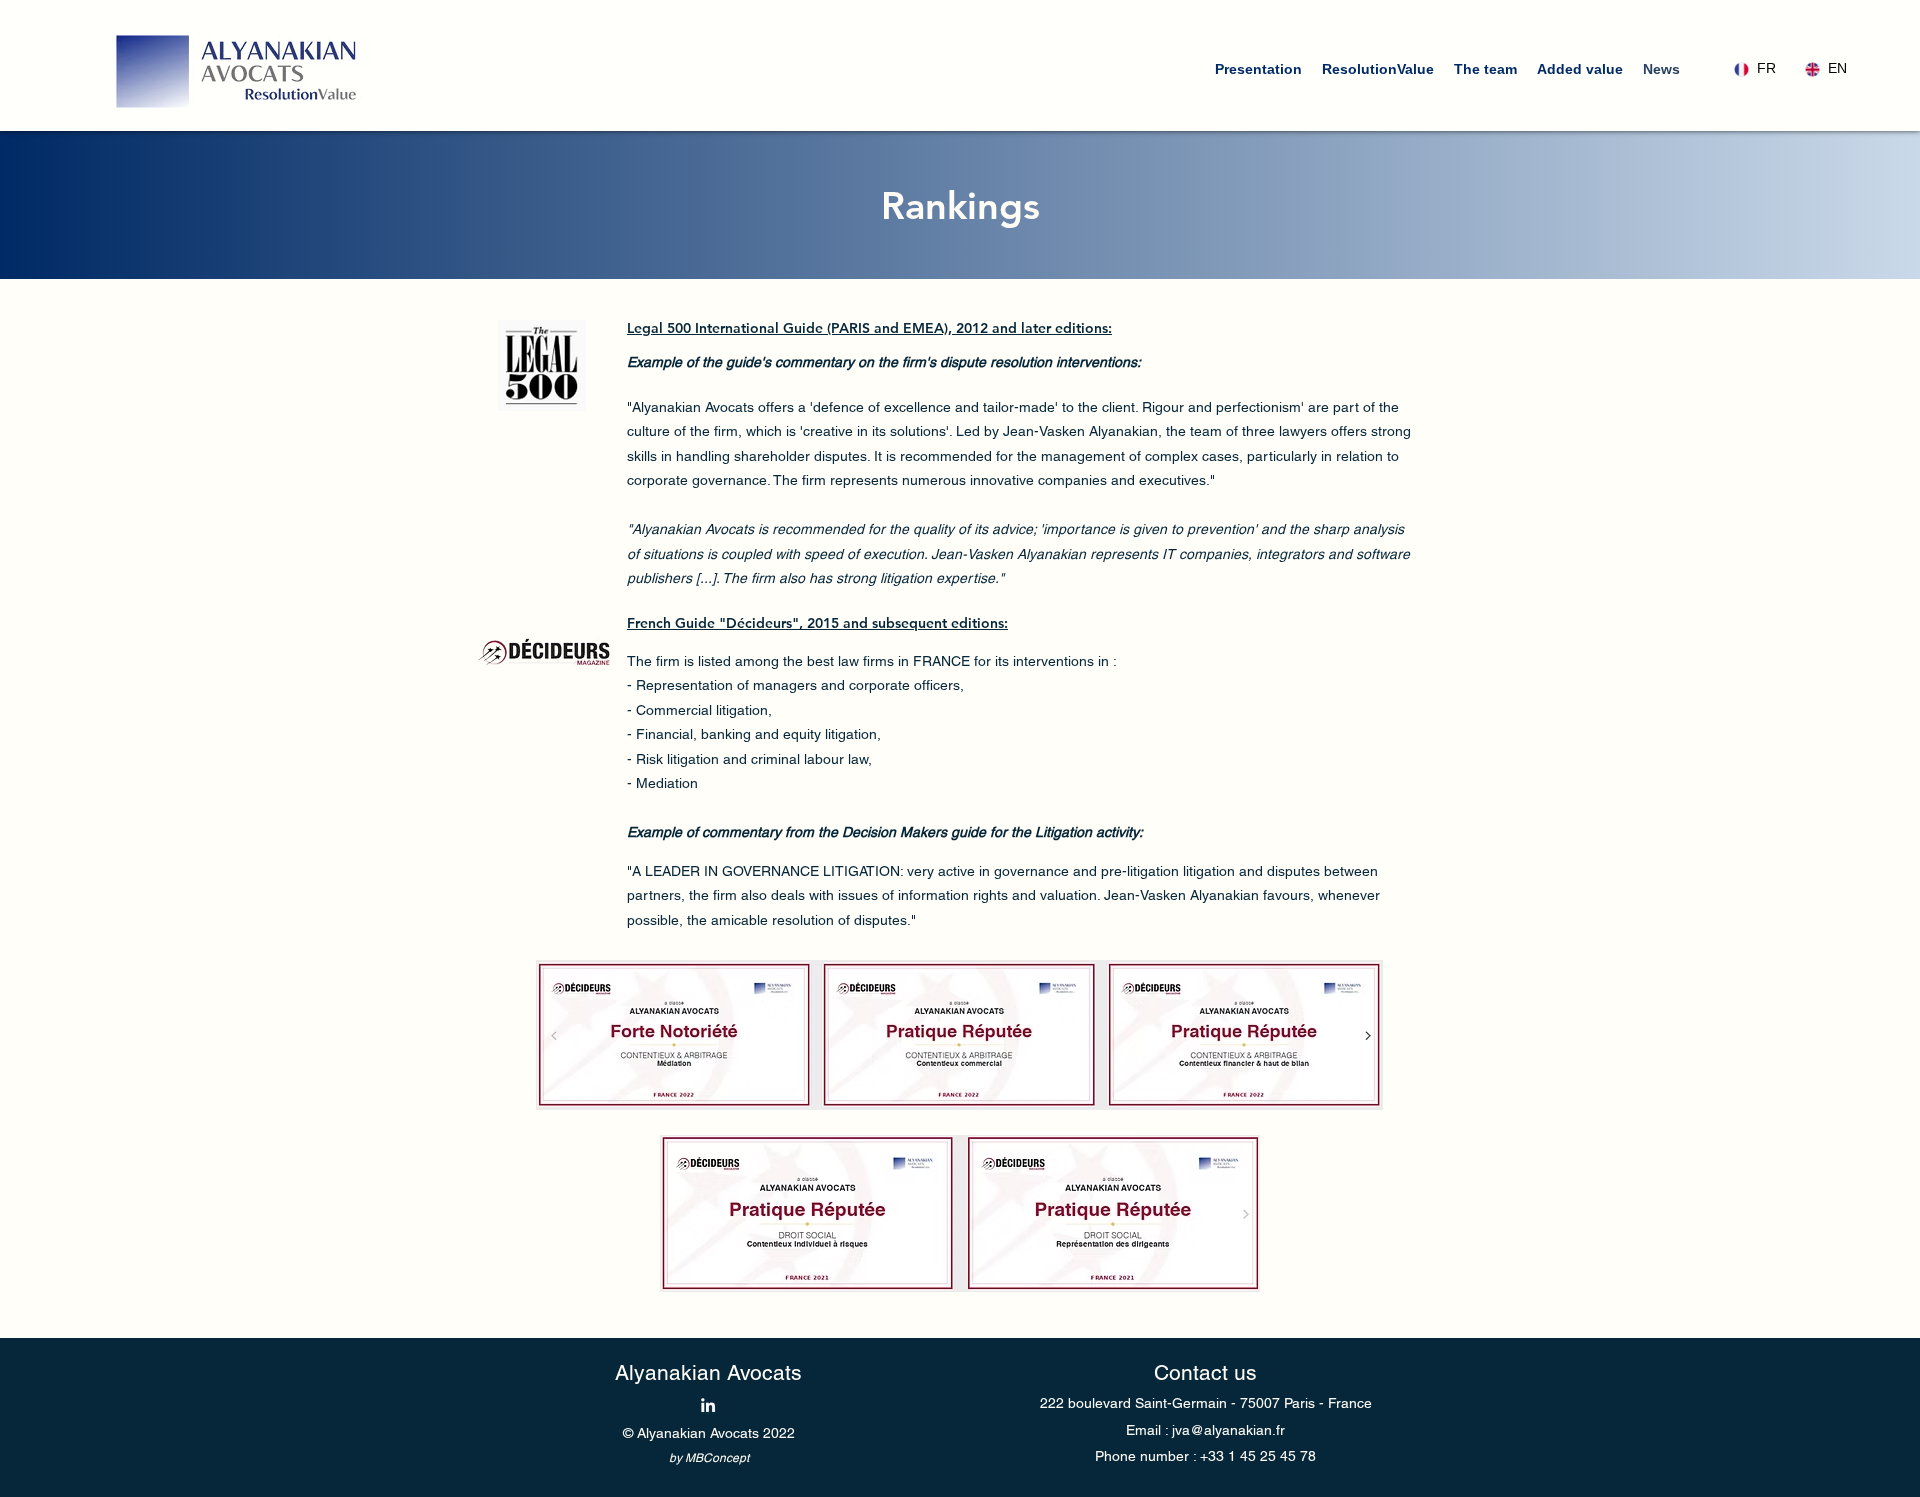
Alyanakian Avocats (708, 1372)
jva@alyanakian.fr (1228, 1430)
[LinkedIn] (708, 1405)
